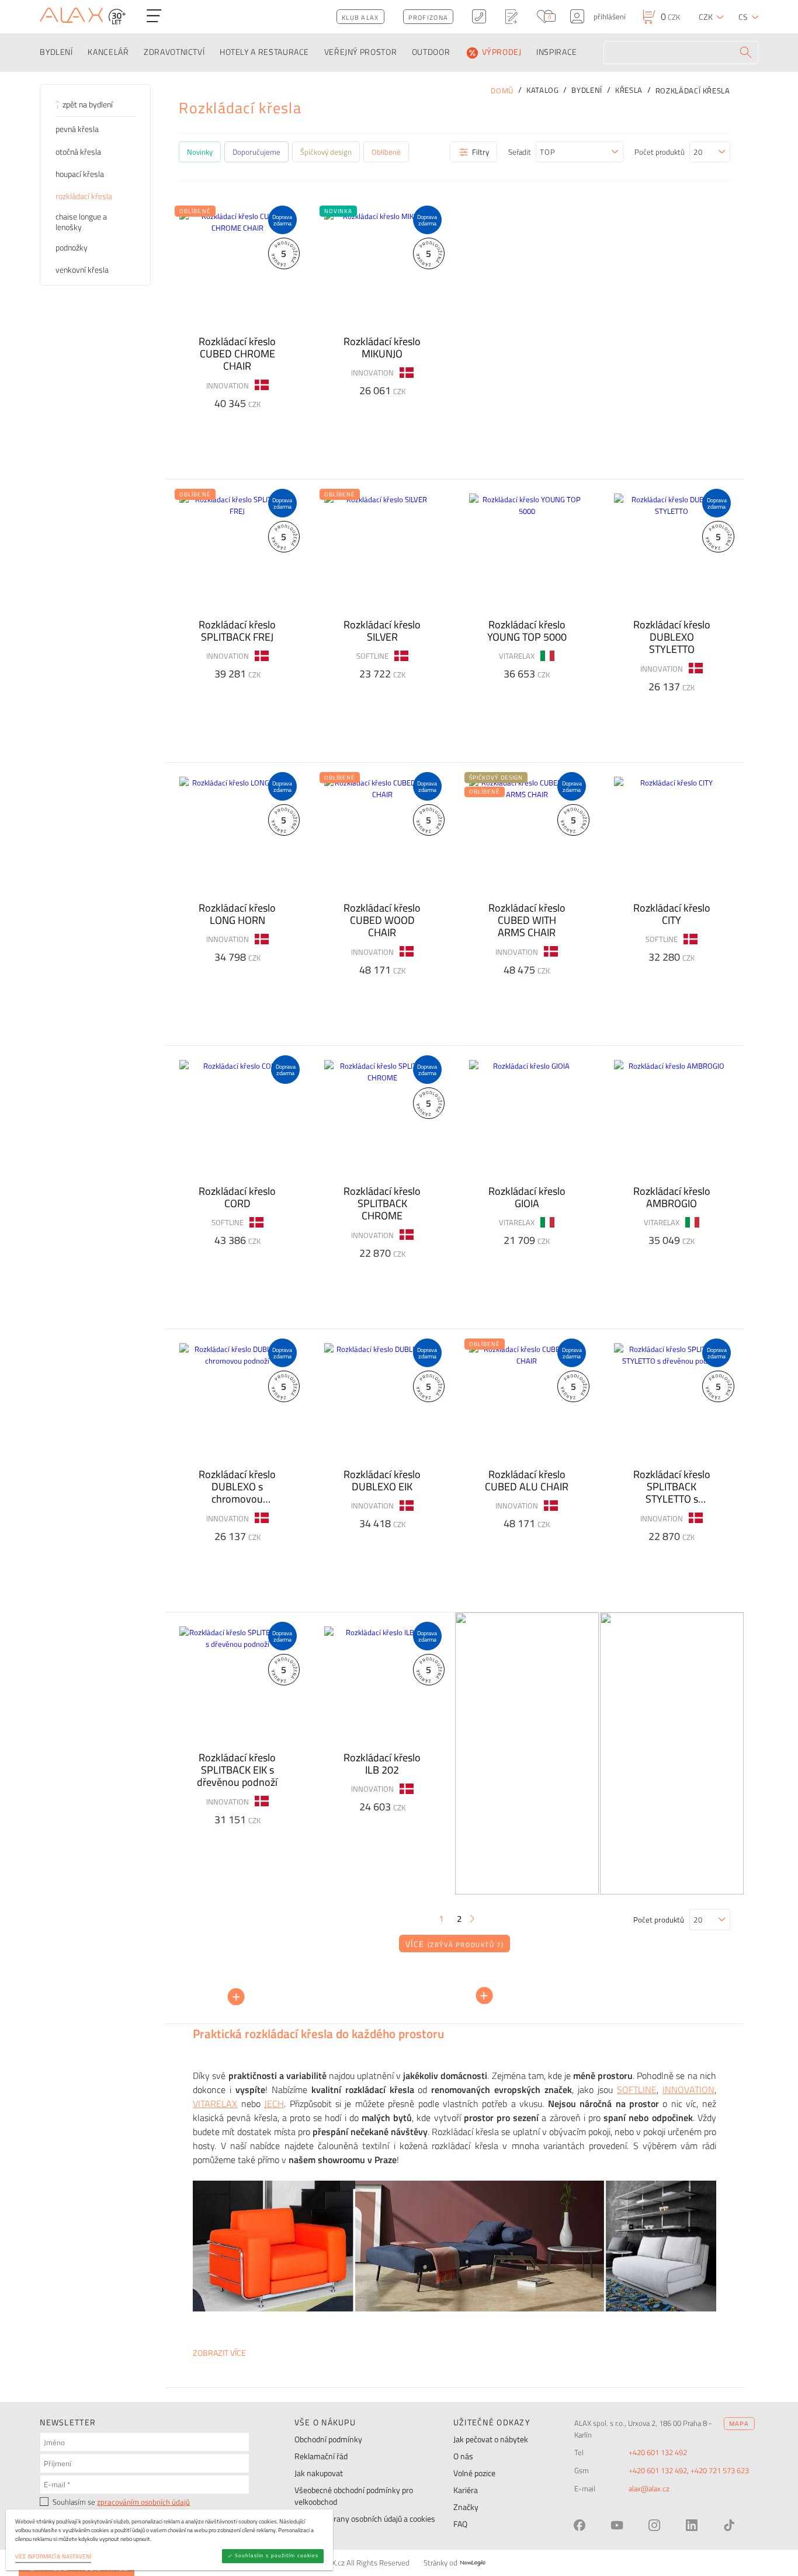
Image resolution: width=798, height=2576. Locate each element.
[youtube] (617, 2525)
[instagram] (654, 2525)
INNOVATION (688, 2090)
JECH (274, 2104)
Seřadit (520, 152)
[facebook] (580, 2525)
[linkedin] (692, 2525)
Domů (502, 91)
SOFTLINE (637, 2090)
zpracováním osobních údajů (143, 2502)
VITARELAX (215, 2104)
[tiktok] (729, 2525)
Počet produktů (660, 152)
